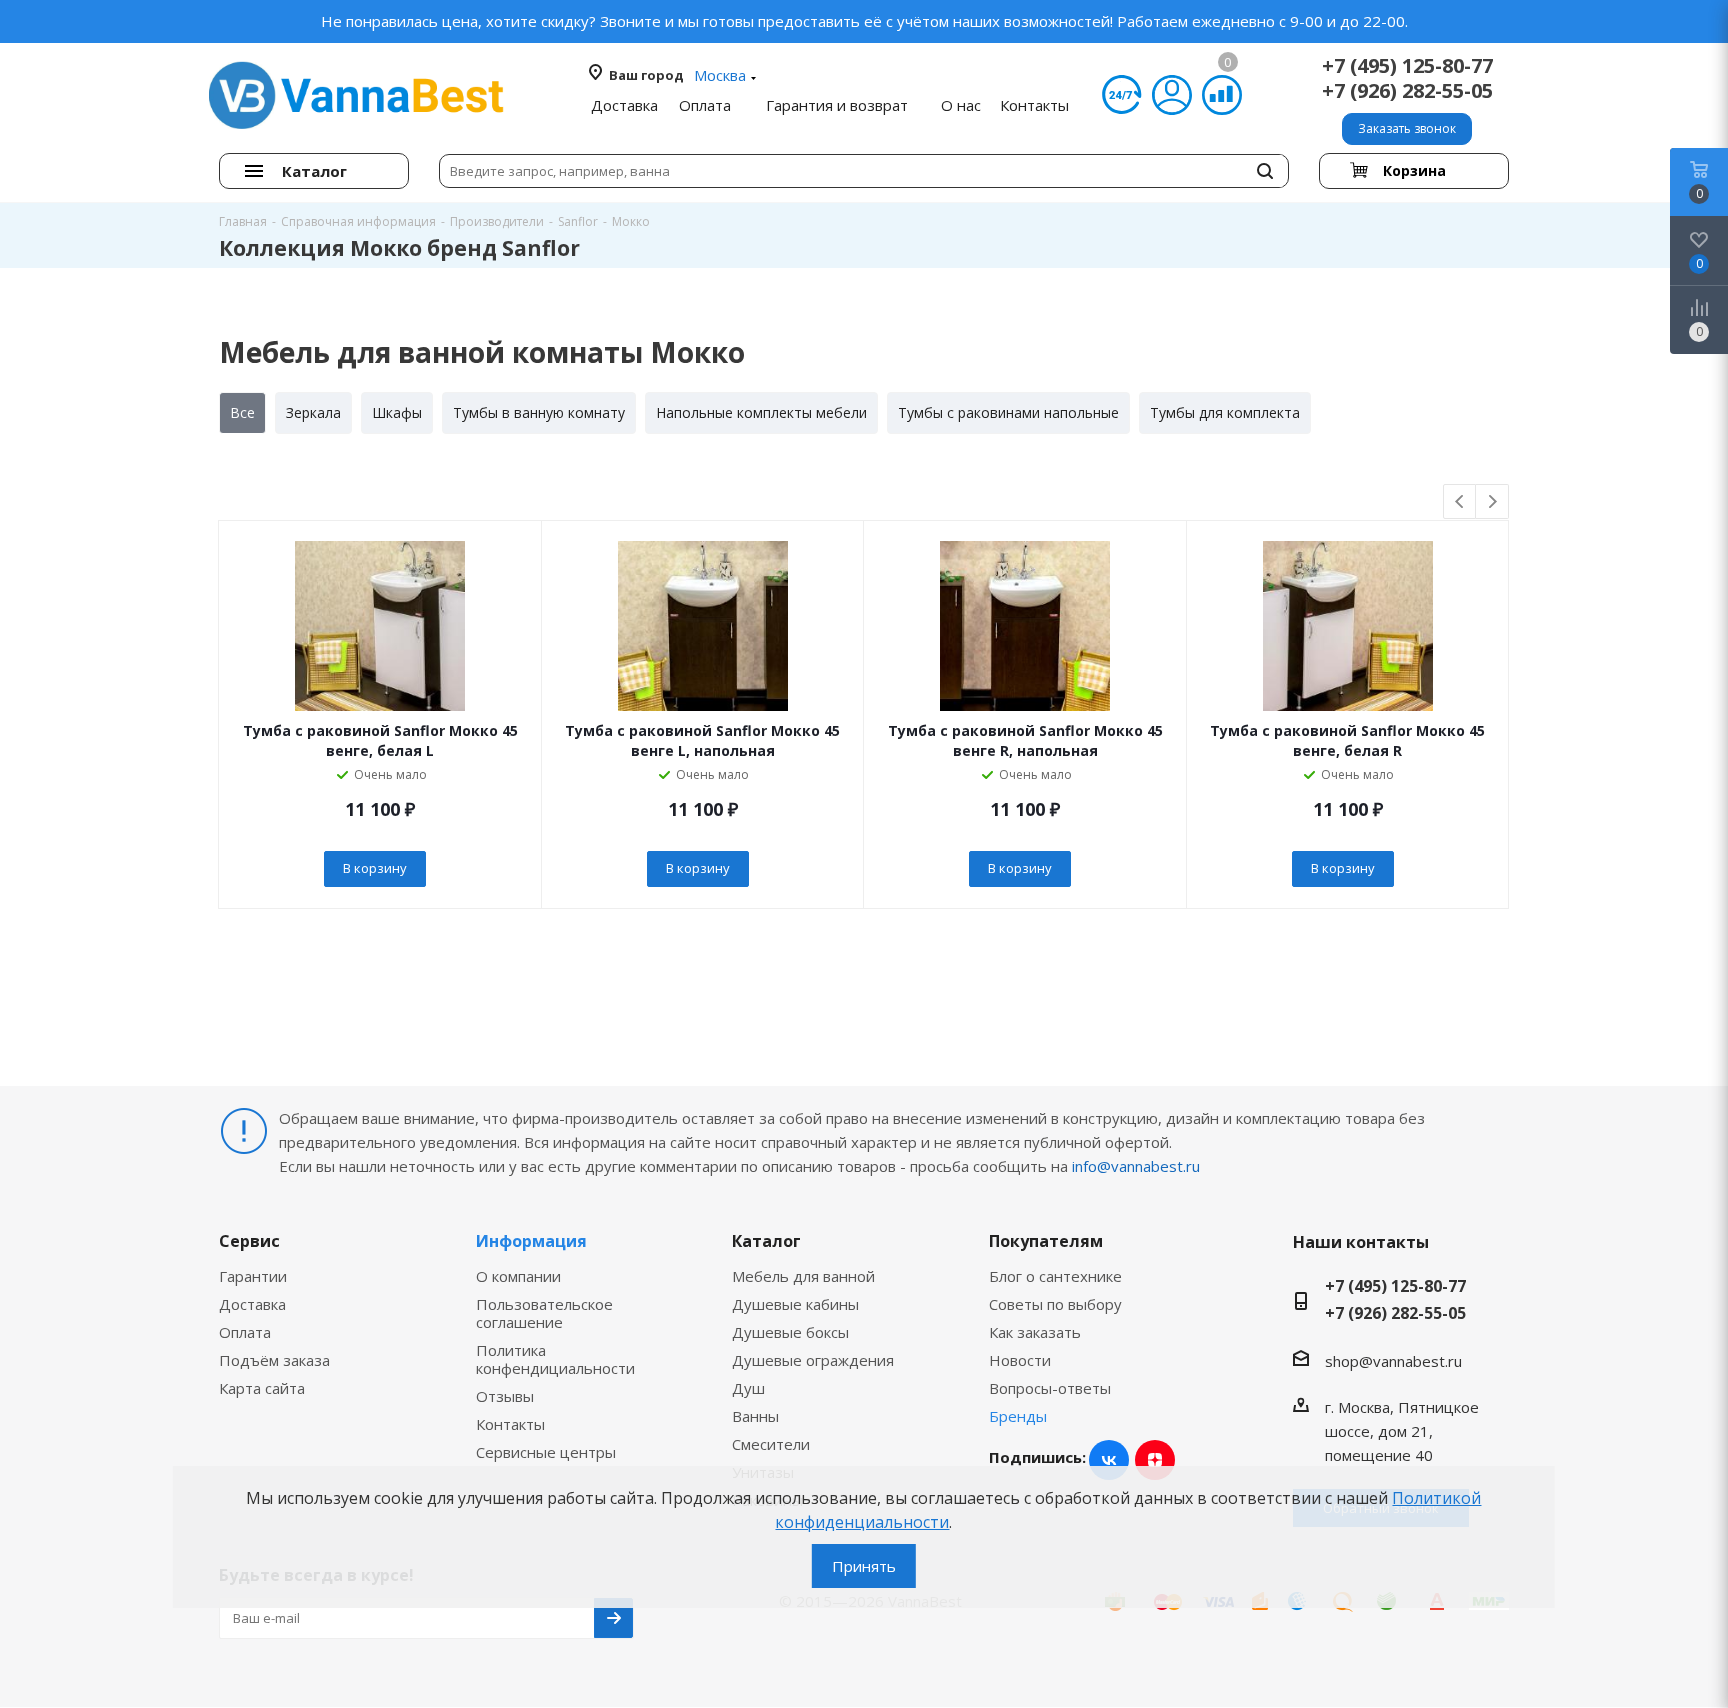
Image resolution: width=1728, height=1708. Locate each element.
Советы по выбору (1055, 1304)
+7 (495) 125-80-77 (1407, 65)
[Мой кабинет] (1172, 95)
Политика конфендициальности (555, 1359)
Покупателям (1046, 1241)
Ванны (755, 1416)
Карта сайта (262, 1388)
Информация (531, 1241)
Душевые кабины (795, 1304)
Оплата (245, 1332)
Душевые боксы (790, 1332)
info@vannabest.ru (1136, 1166)
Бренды (1018, 1416)
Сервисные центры (546, 1452)
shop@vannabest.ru (1393, 1361)
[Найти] (1265, 171)
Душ (748, 1388)
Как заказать (1035, 1332)
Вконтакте (1109, 1460)
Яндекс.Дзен (1155, 1460)
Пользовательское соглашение (544, 1313)
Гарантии (253, 1276)
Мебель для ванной (803, 1276)
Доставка (252, 1304)
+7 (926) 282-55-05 (1407, 90)
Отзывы (505, 1396)
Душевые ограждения (813, 1360)
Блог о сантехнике (1055, 1276)
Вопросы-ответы (1050, 1388)
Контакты (510, 1424)
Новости (1020, 1360)
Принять (864, 1566)
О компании (518, 1276)
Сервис (249, 1241)
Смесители (771, 1444)
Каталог (766, 1241)
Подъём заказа (274, 1360)
